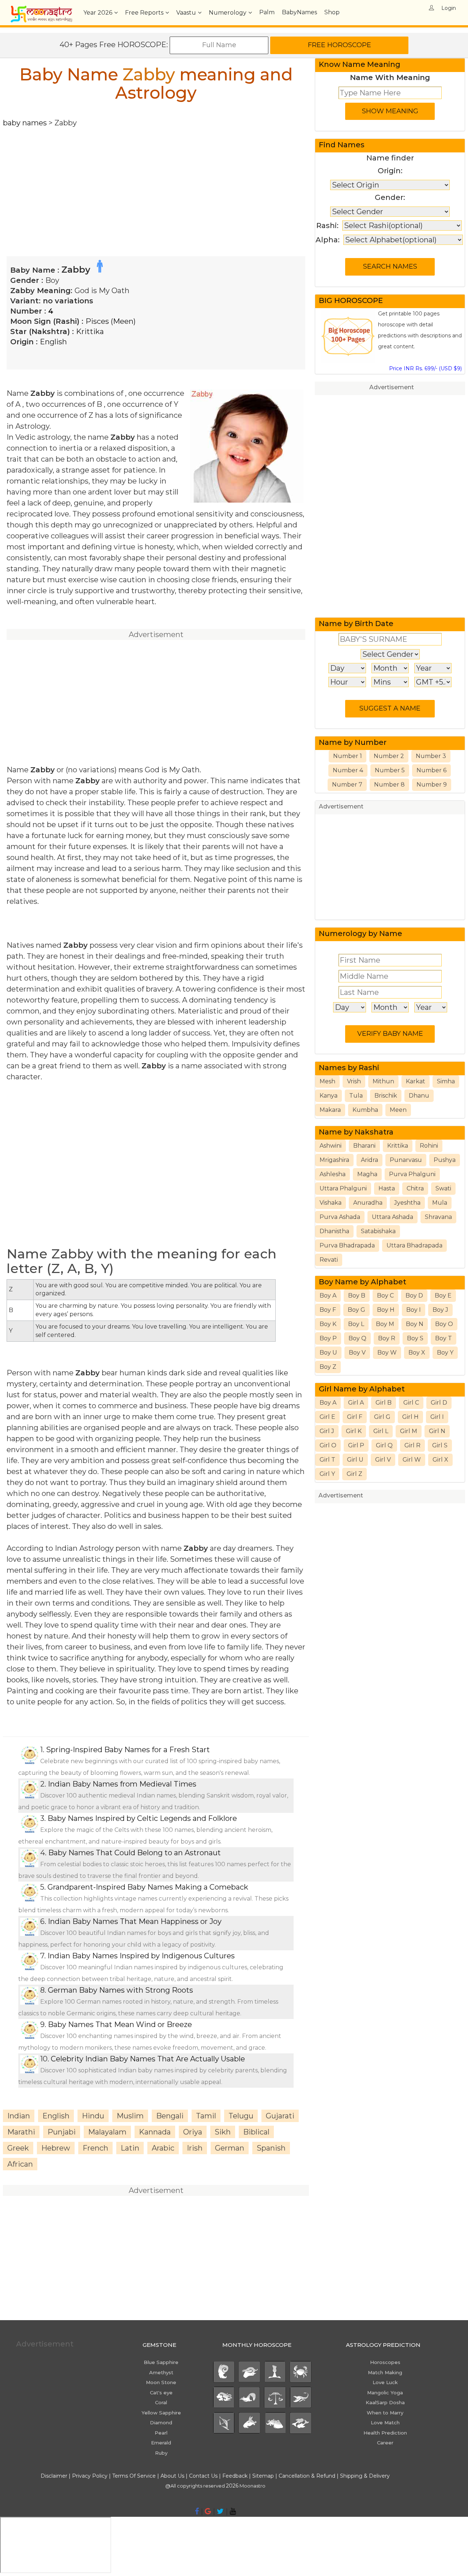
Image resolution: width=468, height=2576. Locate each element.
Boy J (440, 1310)
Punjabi (62, 2132)
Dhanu (419, 1096)
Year (98, 13)
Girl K (354, 1431)
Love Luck (385, 2382)
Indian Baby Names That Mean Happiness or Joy (135, 1921)
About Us (172, 2476)
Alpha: (328, 240)
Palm (267, 12)
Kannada (155, 2132)
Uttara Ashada (392, 1217)
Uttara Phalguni (343, 1188)
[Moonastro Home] (41, 9)
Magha (367, 1174)
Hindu (93, 2116)
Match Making (385, 2372)
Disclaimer (54, 2476)
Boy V (357, 1353)
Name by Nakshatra (356, 1132)
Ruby (161, 2453)
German (230, 2148)
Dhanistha (334, 1231)
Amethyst (161, 2372)
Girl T (327, 1460)
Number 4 (348, 770)
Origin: (390, 171)
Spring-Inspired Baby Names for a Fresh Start (128, 1750)
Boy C (385, 1295)
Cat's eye (161, 2393)
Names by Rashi (349, 1068)
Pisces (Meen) (111, 321)
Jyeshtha (407, 1203)
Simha (446, 1081)
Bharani (364, 1146)
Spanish (271, 2148)
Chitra (415, 1188)
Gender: (390, 197)
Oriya (193, 2132)
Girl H (410, 1417)
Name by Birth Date (356, 624)
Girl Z (354, 1474)
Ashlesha (333, 1174)
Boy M (385, 1324)
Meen (398, 1110)
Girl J (327, 1431)
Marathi (21, 2132)
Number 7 (347, 785)
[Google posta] (208, 2511)
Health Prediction (385, 2433)
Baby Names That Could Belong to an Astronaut (135, 1853)
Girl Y (327, 1474)
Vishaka (331, 1203)
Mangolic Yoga (385, 2393)
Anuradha (368, 1203)
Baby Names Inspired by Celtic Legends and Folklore (142, 1818)
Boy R (387, 1338)
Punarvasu (406, 1160)
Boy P (328, 1338)
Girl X (440, 1460)
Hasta (387, 1188)
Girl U (355, 1460)
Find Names (342, 145)
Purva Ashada (340, 1217)
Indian (19, 2116)
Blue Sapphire (161, 2362)
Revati (329, 1260)
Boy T (444, 1338)
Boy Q (357, 1338)
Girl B (384, 1403)
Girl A (356, 1403)
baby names (25, 123)
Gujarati (280, 2116)
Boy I (414, 1310)
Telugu (241, 2116)
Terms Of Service (134, 2476)
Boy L (356, 1324)
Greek (18, 2148)
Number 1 (348, 756)
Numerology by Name (361, 933)
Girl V (383, 1460)
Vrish (354, 1081)
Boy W (387, 1353)
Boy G (356, 1310)
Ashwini (331, 1146)
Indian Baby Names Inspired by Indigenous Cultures (141, 1956)
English (53, 342)
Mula (440, 1203)
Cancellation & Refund (307, 2476)
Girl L (381, 1431)
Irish (195, 2148)
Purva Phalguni (412, 1174)
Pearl (161, 2433)
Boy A (328, 1295)
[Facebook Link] (197, 2511)
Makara (330, 1110)
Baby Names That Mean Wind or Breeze (120, 2024)
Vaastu (186, 13)
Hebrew (56, 2148)
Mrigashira (334, 1160)
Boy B (357, 1295)
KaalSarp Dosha (385, 2402)
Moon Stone (161, 2382)
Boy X (417, 1353)
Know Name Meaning (360, 64)
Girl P (356, 1445)
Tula (356, 1096)
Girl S (440, 1445)
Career (385, 2443)
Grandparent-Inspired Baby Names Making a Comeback (148, 1887)
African (20, 2164)
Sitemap (264, 2476)
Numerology (228, 13)
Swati (443, 1188)
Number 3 (431, 756)
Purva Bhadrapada (347, 1245)
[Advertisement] (156, 179)
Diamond (161, 2422)
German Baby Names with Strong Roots (120, 1990)
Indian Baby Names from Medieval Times (122, 1784)
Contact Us (203, 2476)
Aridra (369, 1160)
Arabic (163, 2148)
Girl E (327, 1417)
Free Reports (144, 13)
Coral (161, 2402)
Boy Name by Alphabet (363, 1282)
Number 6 (431, 770)
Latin (130, 2148)
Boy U (328, 1353)
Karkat (416, 1081)
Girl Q (384, 1445)
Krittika (90, 332)
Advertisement (392, 387)
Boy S (415, 1338)
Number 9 (432, 785)
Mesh (327, 1081)
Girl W (412, 1460)
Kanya (329, 1096)
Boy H (386, 1310)
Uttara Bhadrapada (414, 1245)
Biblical (256, 2132)
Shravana (438, 1217)
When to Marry (385, 2413)
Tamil (206, 2116)
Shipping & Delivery (365, 2476)
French (95, 2148)
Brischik (386, 1096)
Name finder (390, 158)
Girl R (412, 1445)
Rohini (429, 1146)
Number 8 (389, 785)
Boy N (415, 1324)
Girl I (437, 1417)
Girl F (355, 1417)
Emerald (161, 2443)
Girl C (411, 1403)
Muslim (130, 2116)
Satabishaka (378, 1231)
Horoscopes (385, 2362)
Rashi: (327, 226)
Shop (332, 12)
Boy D (414, 1295)
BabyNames (299, 12)
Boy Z (328, 1367)
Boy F (328, 1310)
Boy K (328, 1324)
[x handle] (220, 2511)
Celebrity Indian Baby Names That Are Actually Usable (148, 2059)
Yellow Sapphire (161, 2413)
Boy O (444, 1324)
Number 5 (390, 770)
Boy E (443, 1295)
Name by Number (353, 742)
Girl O (328, 1445)
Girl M (409, 1431)
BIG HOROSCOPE (351, 300)
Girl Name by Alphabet (362, 1389)
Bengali (170, 2116)
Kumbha (365, 1110)
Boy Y (445, 1353)
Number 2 (389, 756)
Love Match (385, 2422)
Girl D (439, 1403)
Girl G (382, 1417)
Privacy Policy (90, 2476)
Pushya (445, 1160)
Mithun (383, 1081)
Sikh (223, 2132)
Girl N (437, 1431)
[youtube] (233, 2511)
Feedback (235, 2476)
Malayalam (107, 2132)
